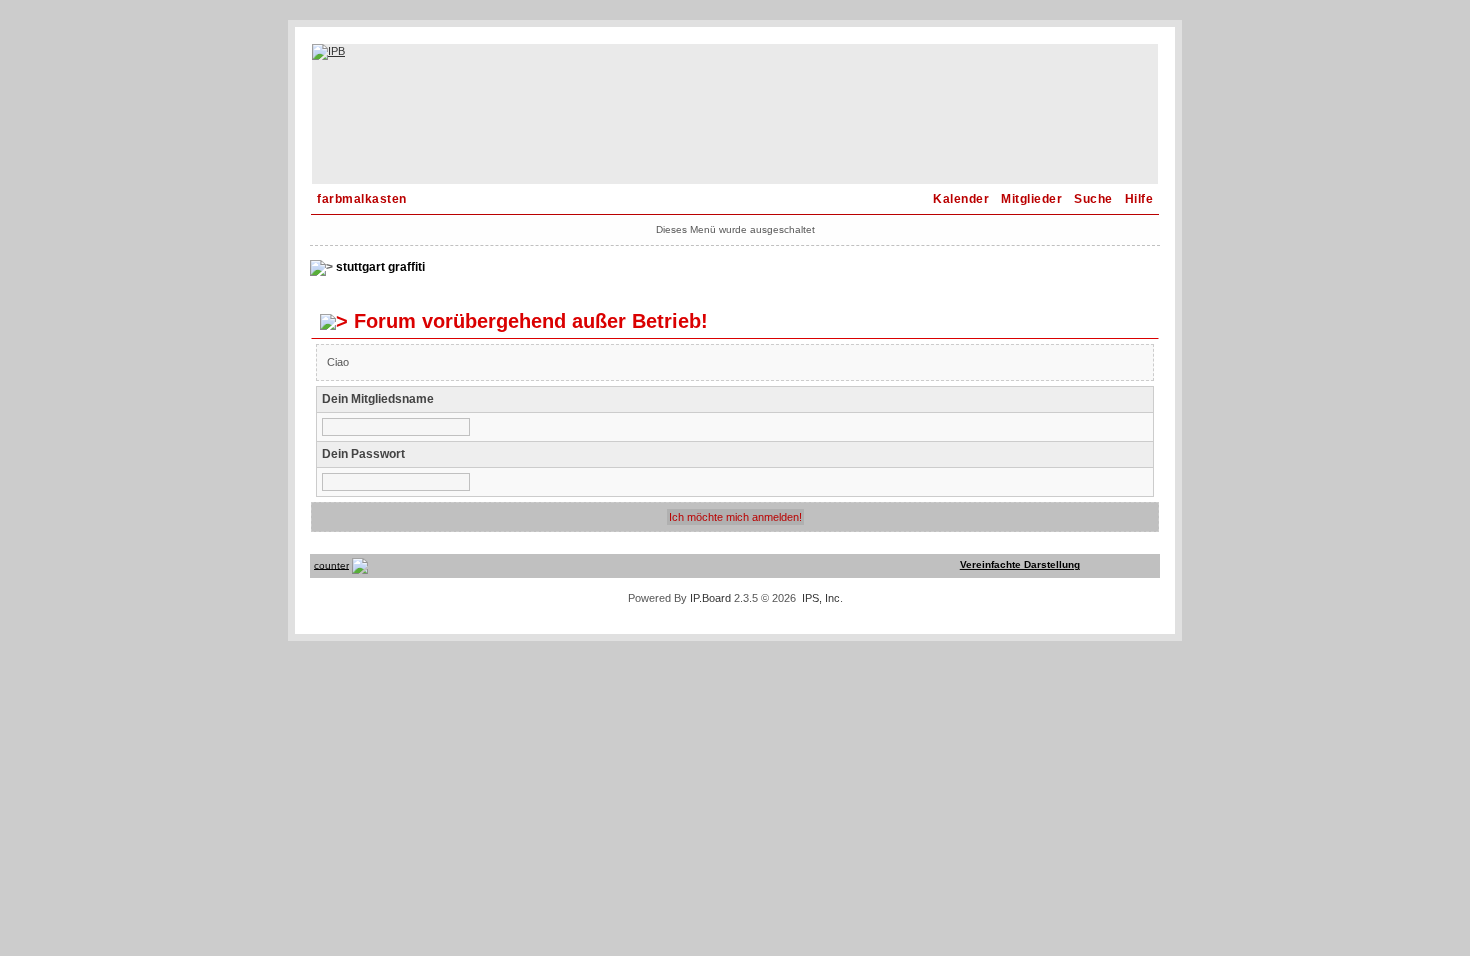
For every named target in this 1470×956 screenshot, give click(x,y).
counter (331, 564)
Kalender (961, 199)
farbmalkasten (362, 199)
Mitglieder (1031, 199)
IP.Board (710, 598)
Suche (1093, 199)
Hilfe (1139, 199)
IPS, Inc (821, 598)
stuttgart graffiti (380, 267)
